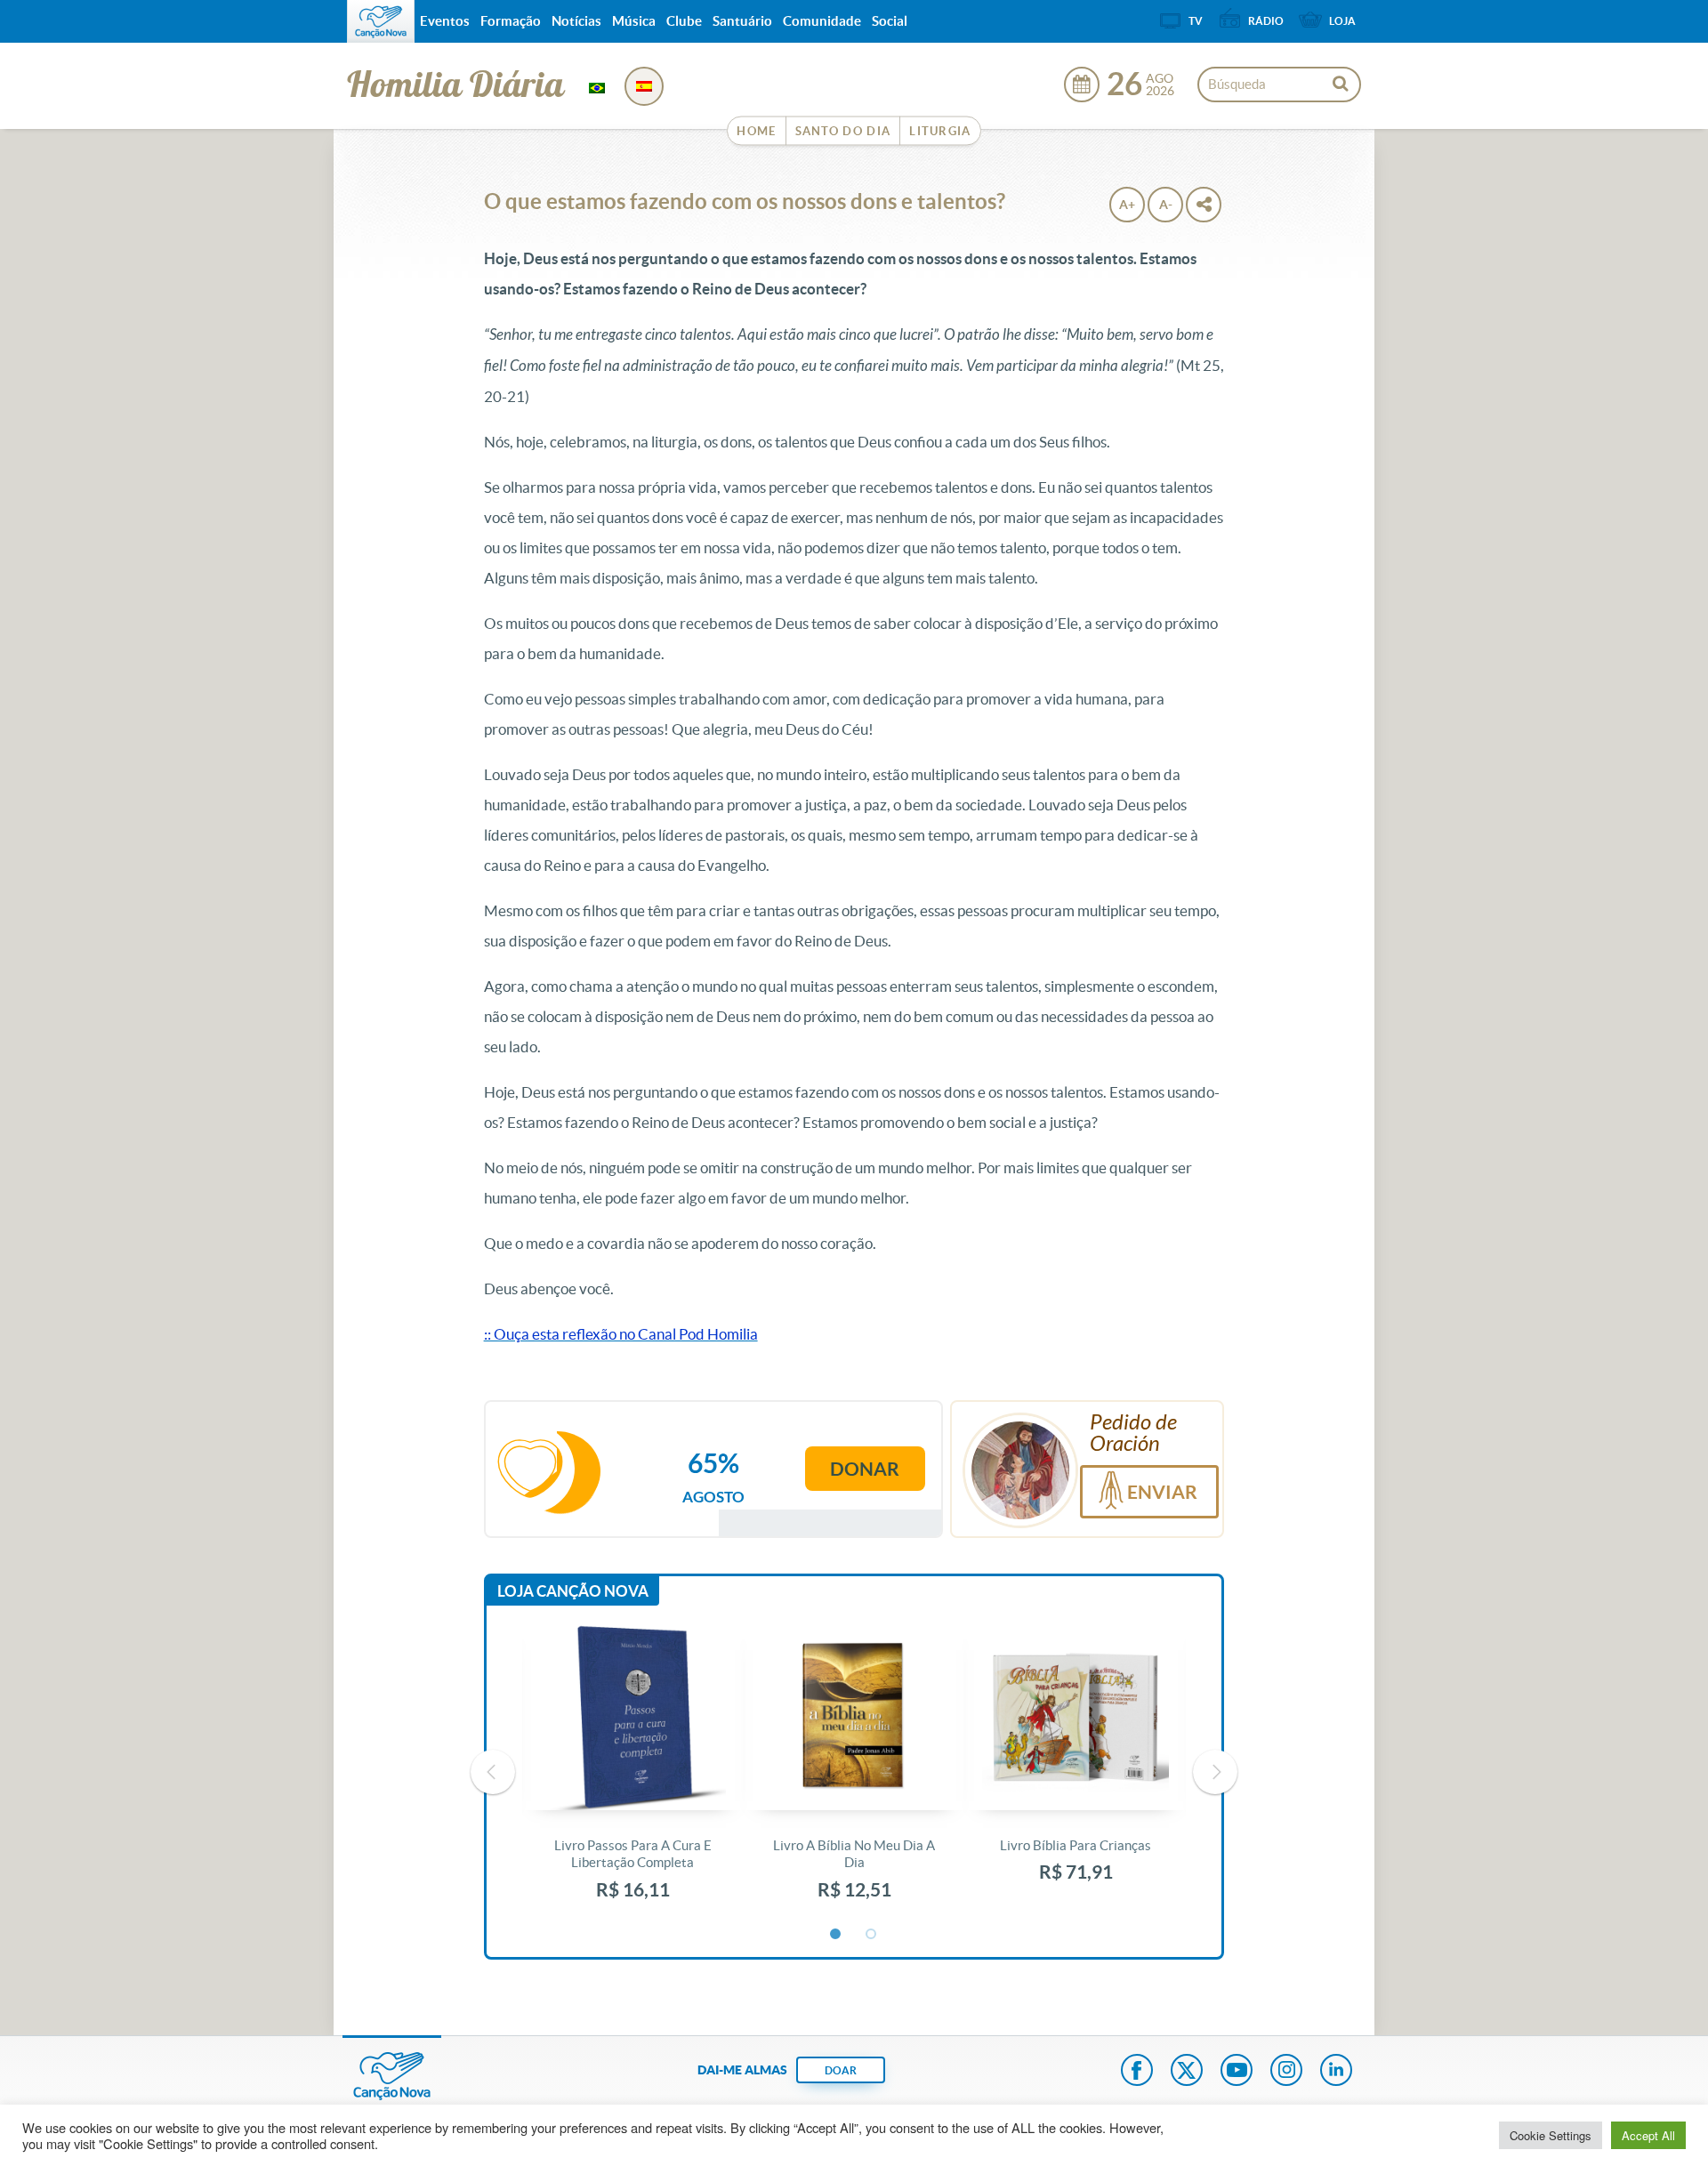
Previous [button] (493, 1772)
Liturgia (940, 131)
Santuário (742, 21)
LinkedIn (1336, 2072)
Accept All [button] (1648, 2135)
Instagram (1286, 2072)
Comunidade (822, 21)
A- (1166, 205)
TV (1196, 21)
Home (756, 131)
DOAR (841, 2070)
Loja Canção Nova (573, 1591)
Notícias (576, 21)
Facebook (1137, 2072)
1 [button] (836, 1935)
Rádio (1266, 21)
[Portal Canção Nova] (381, 21)
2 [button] (872, 1935)
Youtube (1237, 2072)
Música (634, 21)
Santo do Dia (843, 131)
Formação (511, 21)
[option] (633, 1772)
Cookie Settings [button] (1551, 2135)
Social (890, 21)
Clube (684, 21)
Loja (1342, 21)
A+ (1127, 205)
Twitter (1187, 2072)
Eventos (445, 21)
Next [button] (1215, 1772)
